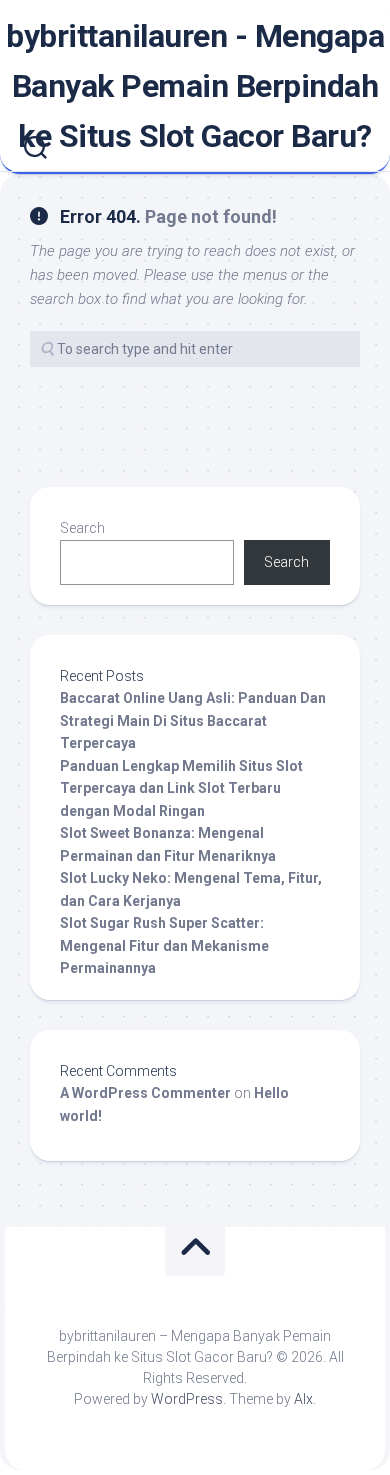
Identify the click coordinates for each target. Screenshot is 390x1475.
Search (82, 528)
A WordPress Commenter (145, 1093)
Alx (303, 1399)
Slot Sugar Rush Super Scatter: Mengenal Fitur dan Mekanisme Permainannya (164, 945)
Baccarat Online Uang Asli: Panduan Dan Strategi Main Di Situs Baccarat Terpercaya (193, 720)
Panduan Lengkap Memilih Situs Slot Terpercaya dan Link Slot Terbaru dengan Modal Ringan (181, 788)
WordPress (187, 1399)
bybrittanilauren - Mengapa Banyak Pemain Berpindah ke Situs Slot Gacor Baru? (195, 86)
